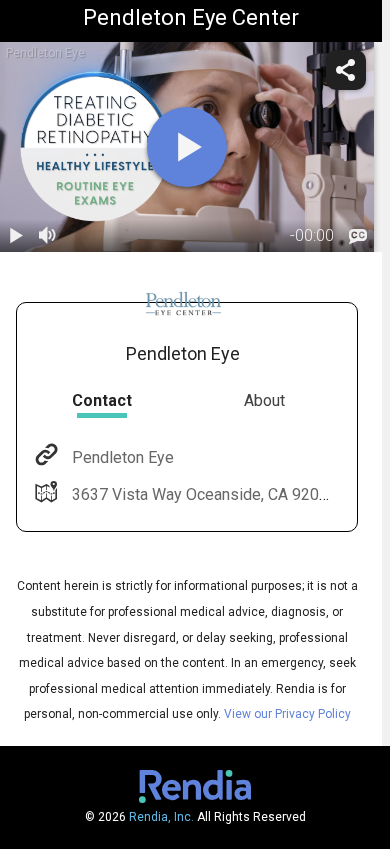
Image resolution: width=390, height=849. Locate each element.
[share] (346, 70)
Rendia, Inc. (161, 817)
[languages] (358, 236)
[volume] (48, 236)
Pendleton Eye (123, 457)
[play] (187, 147)
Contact (102, 400)
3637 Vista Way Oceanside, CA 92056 (204, 494)
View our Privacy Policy (287, 714)
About (264, 400)
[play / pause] (16, 236)
